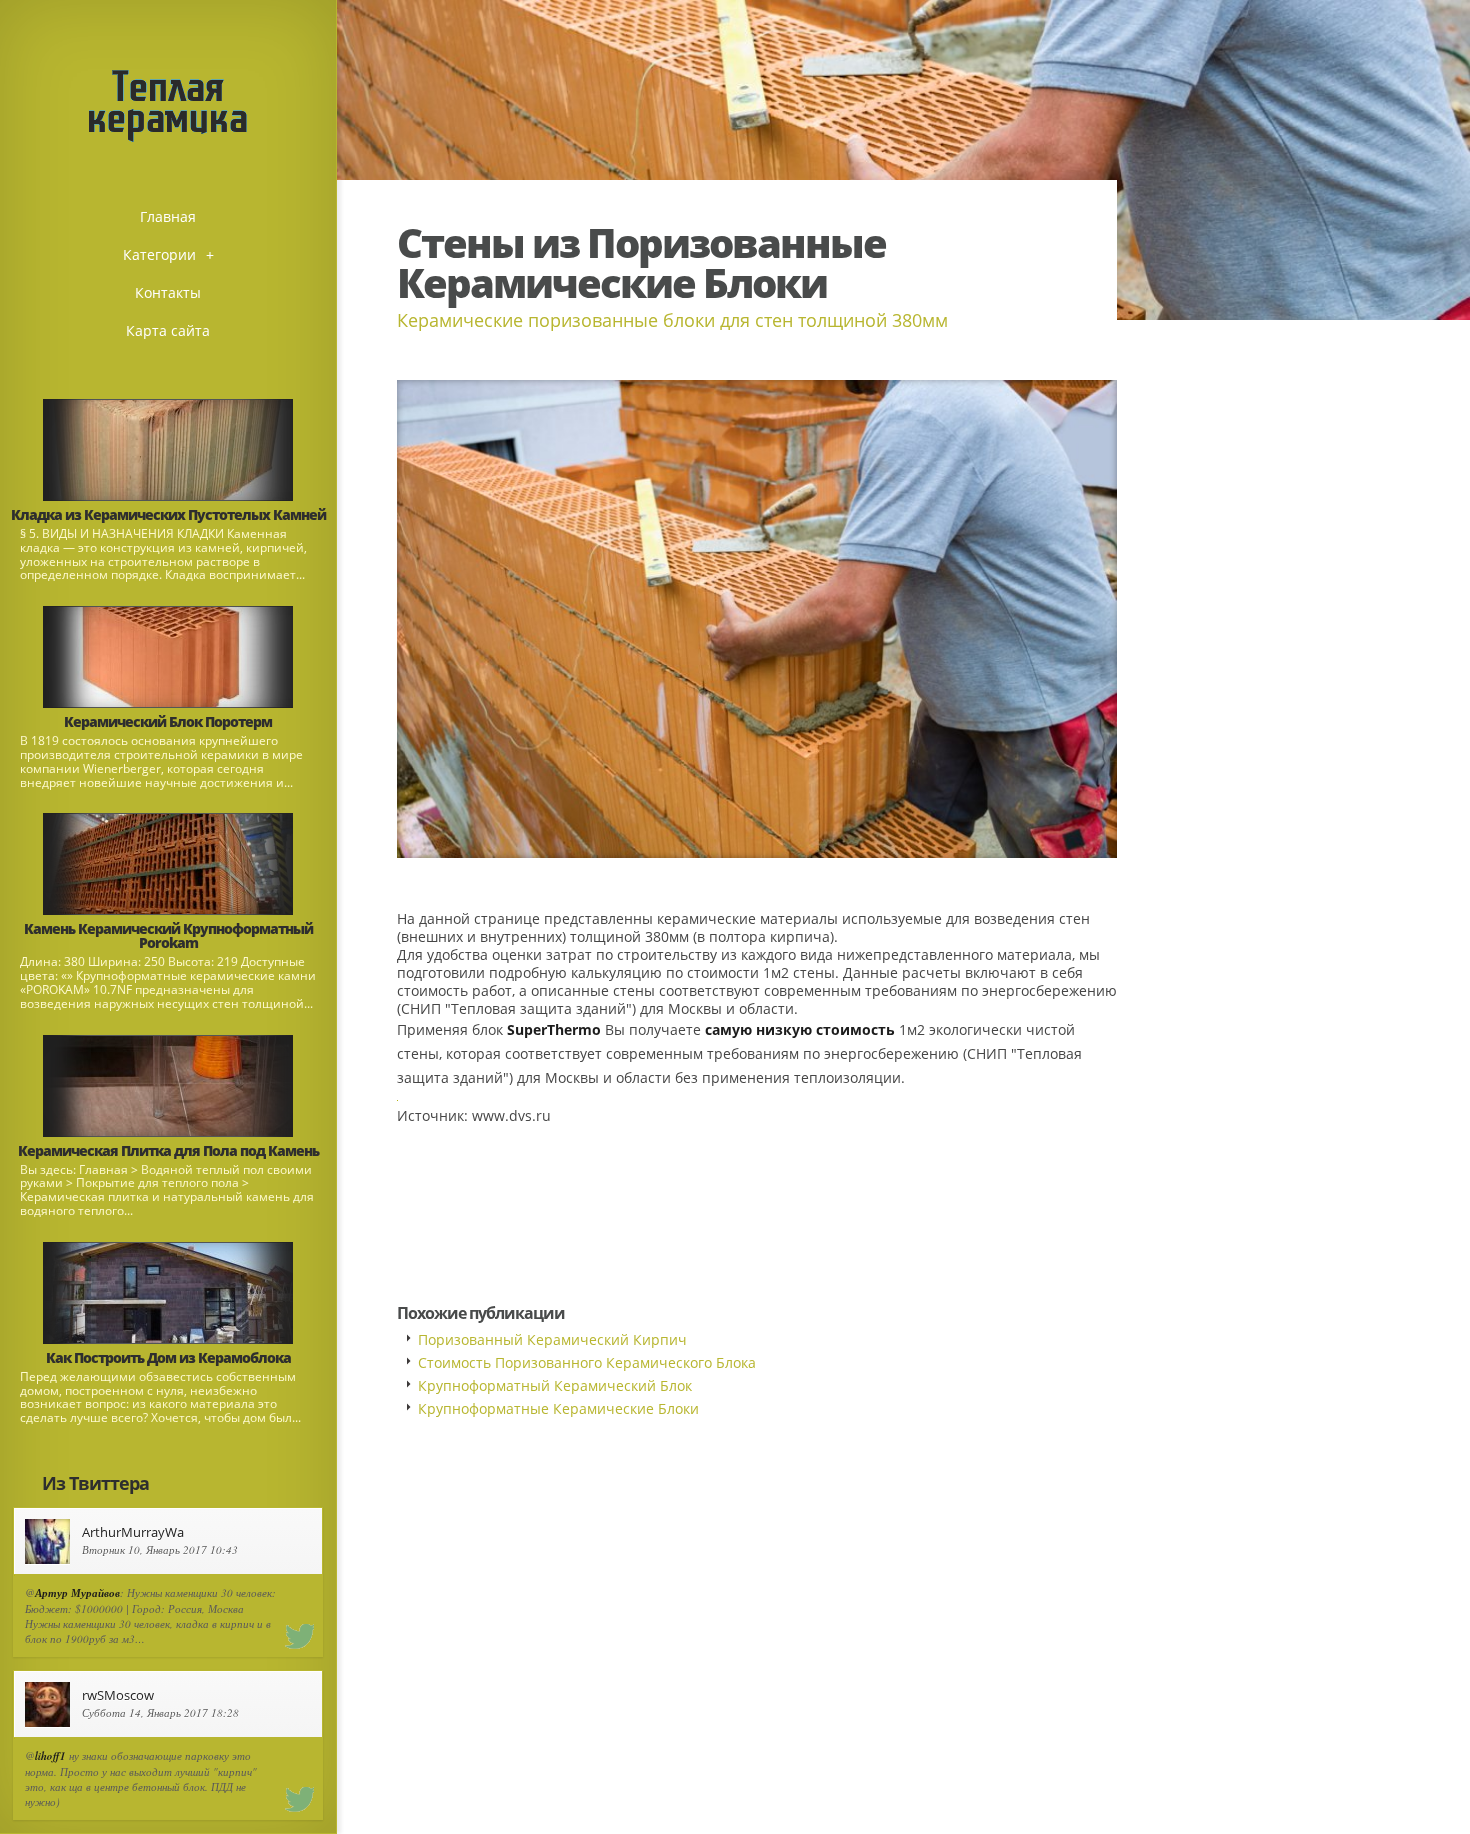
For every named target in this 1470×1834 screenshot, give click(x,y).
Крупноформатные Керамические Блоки (558, 1408)
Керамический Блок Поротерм (168, 721)
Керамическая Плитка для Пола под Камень (168, 1150)
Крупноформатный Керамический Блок (555, 1385)
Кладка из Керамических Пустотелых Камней (168, 514)
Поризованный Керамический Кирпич (552, 1339)
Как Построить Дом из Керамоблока (168, 1357)
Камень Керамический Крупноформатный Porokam (168, 935)
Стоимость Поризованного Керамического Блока (587, 1362)
